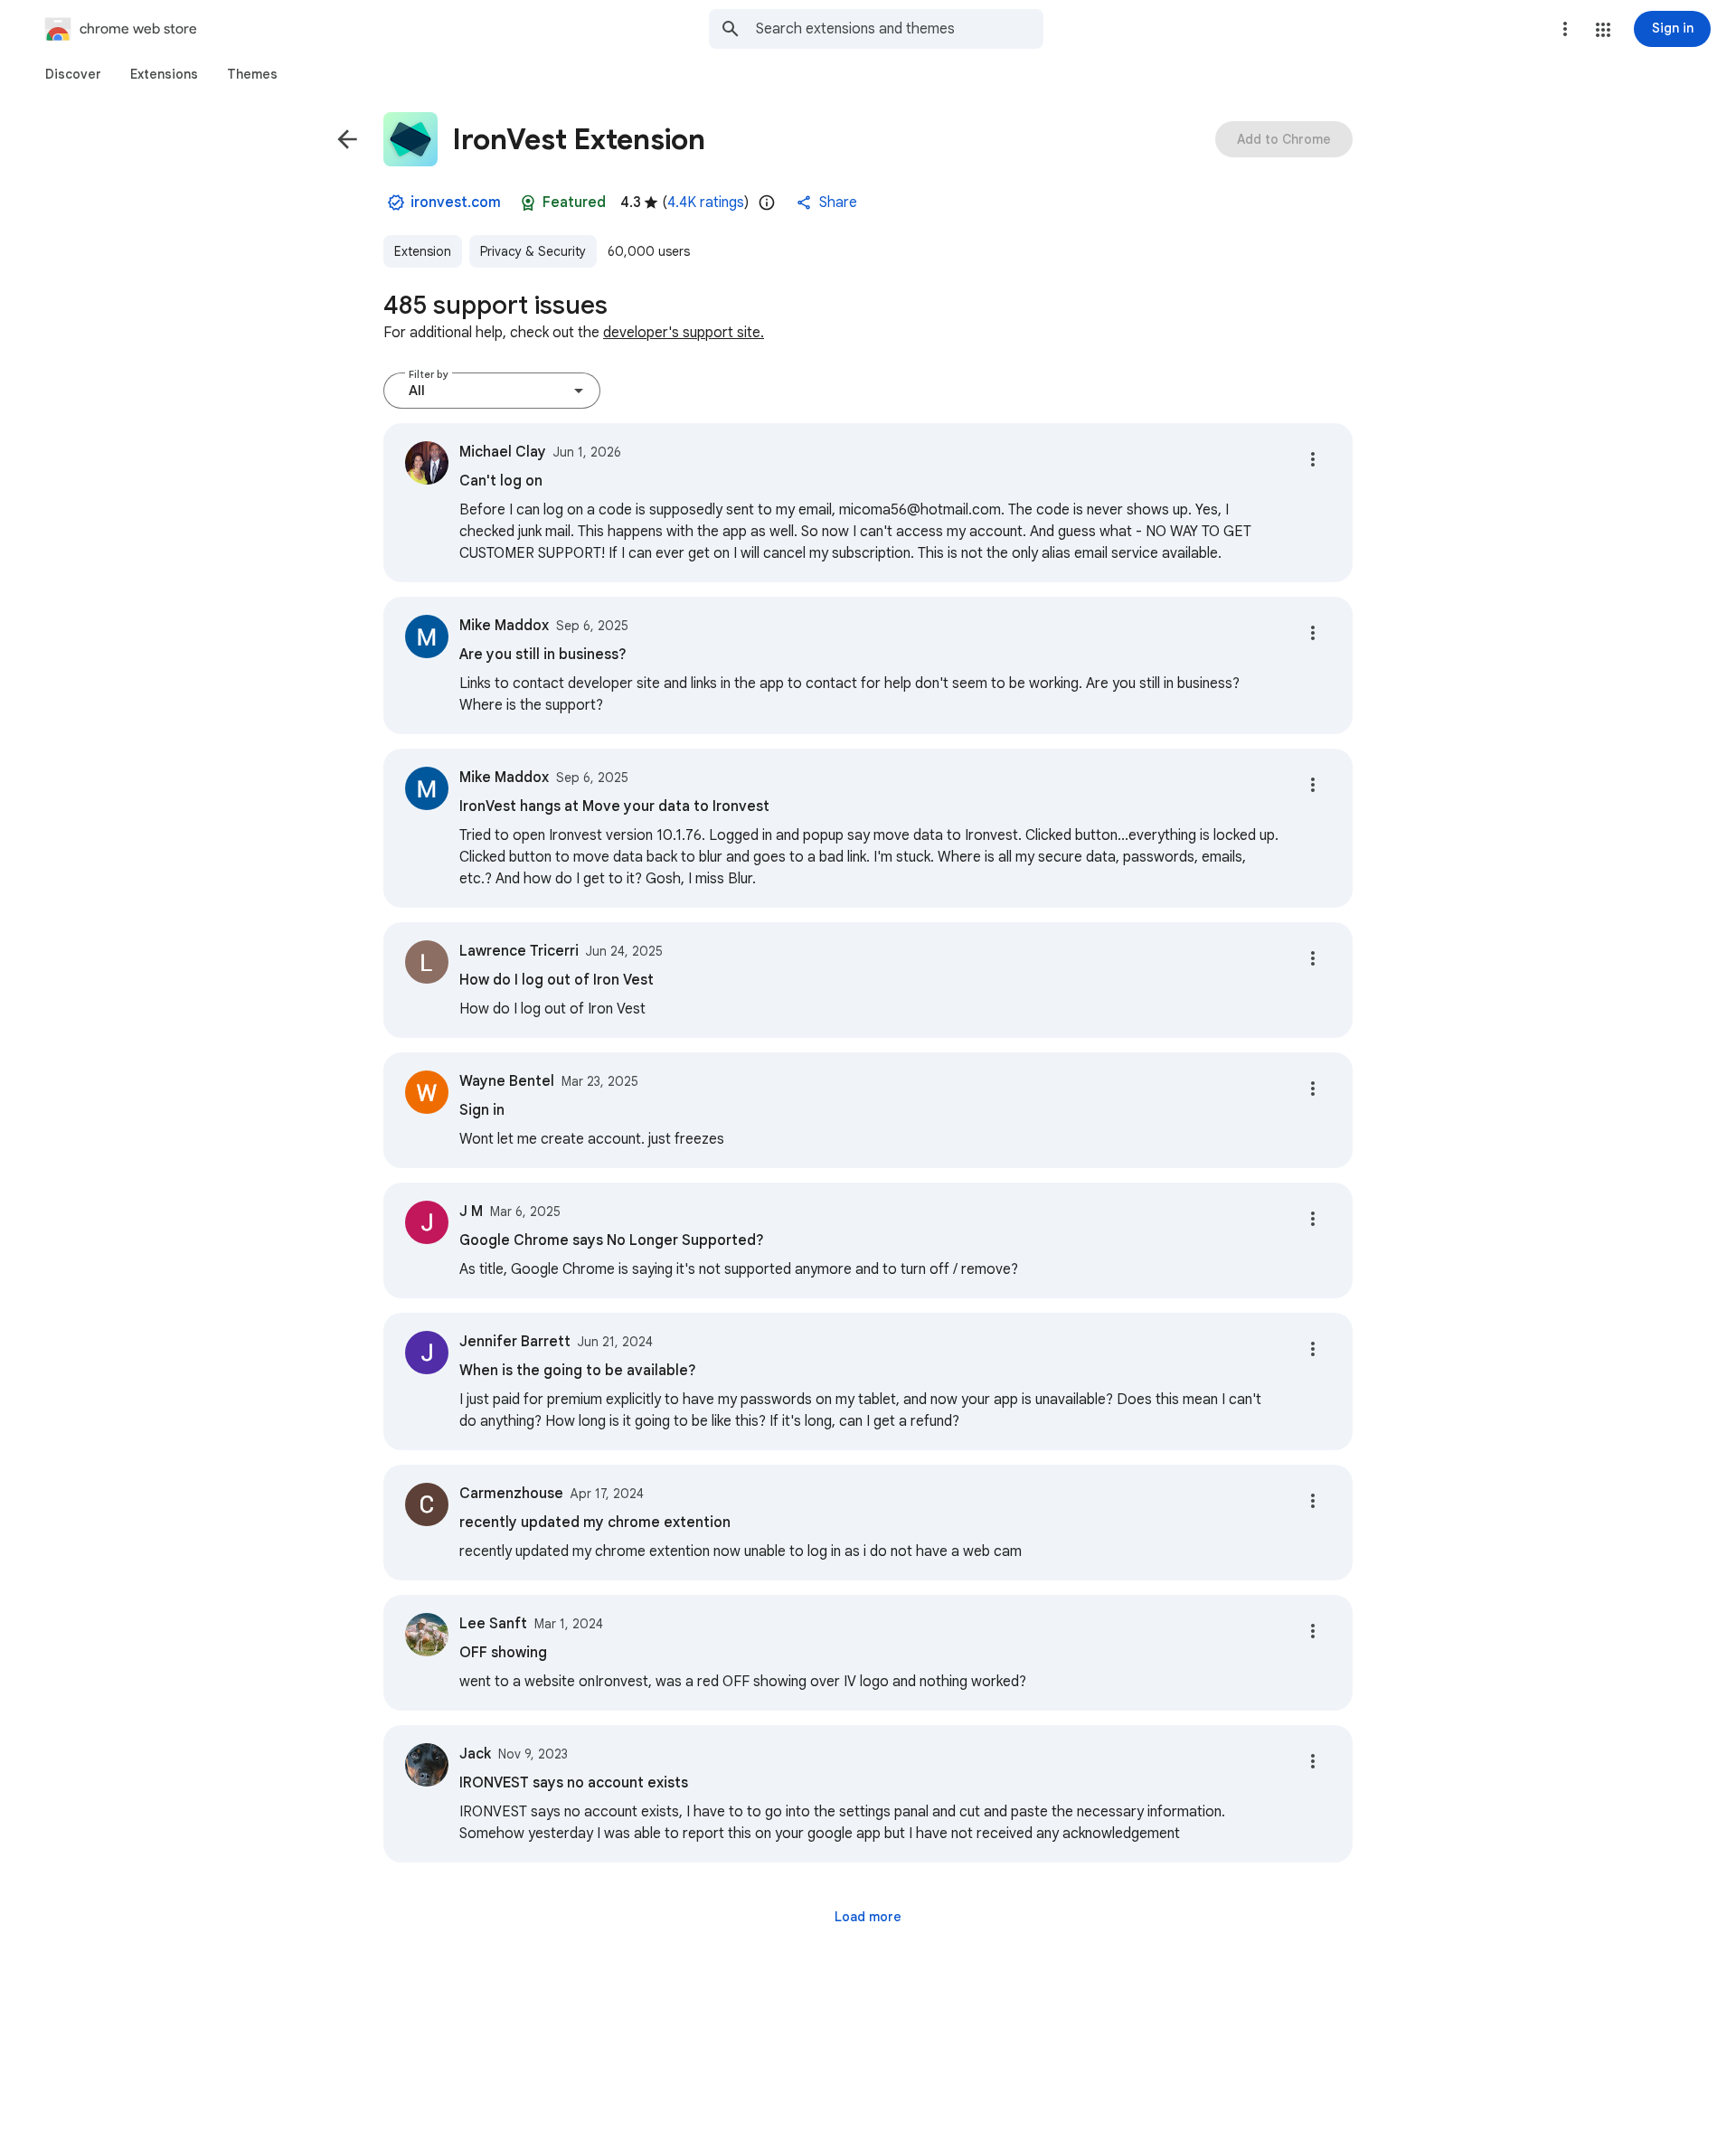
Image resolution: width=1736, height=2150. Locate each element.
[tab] (73, 74)
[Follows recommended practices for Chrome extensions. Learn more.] (528, 203)
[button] (1603, 30)
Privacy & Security (533, 251)
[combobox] (900, 29)
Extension (423, 251)
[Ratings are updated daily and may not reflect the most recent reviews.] (767, 203)
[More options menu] (1565, 29)
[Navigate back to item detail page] (347, 139)
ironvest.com (456, 203)
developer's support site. (684, 333)
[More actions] (1313, 459)
